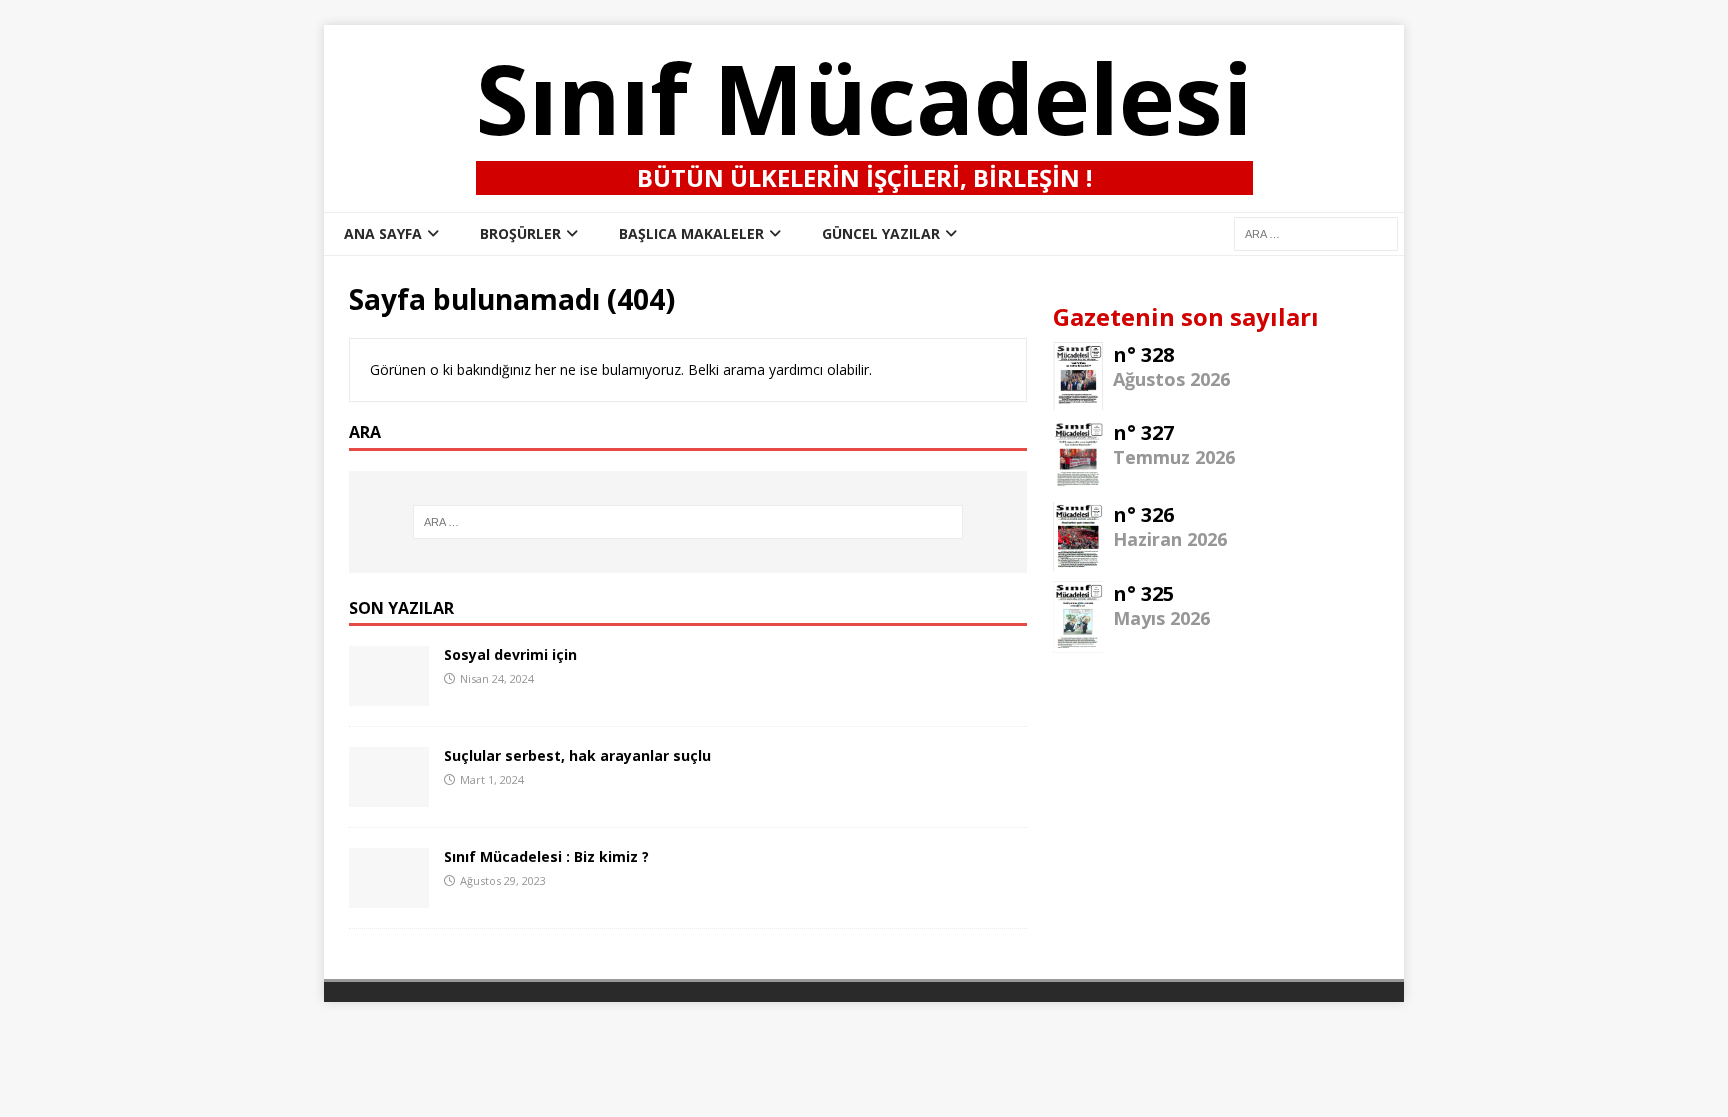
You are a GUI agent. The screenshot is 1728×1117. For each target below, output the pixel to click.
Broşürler (520, 233)
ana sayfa (383, 233)
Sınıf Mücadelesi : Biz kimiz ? (546, 856)
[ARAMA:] (1316, 232)
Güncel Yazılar (881, 233)
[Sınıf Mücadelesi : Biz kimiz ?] (389, 896)
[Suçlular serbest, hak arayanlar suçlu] (389, 795)
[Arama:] (688, 522)
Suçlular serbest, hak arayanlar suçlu (577, 755)
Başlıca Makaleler (691, 233)
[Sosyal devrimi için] (389, 694)
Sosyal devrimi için (510, 654)
